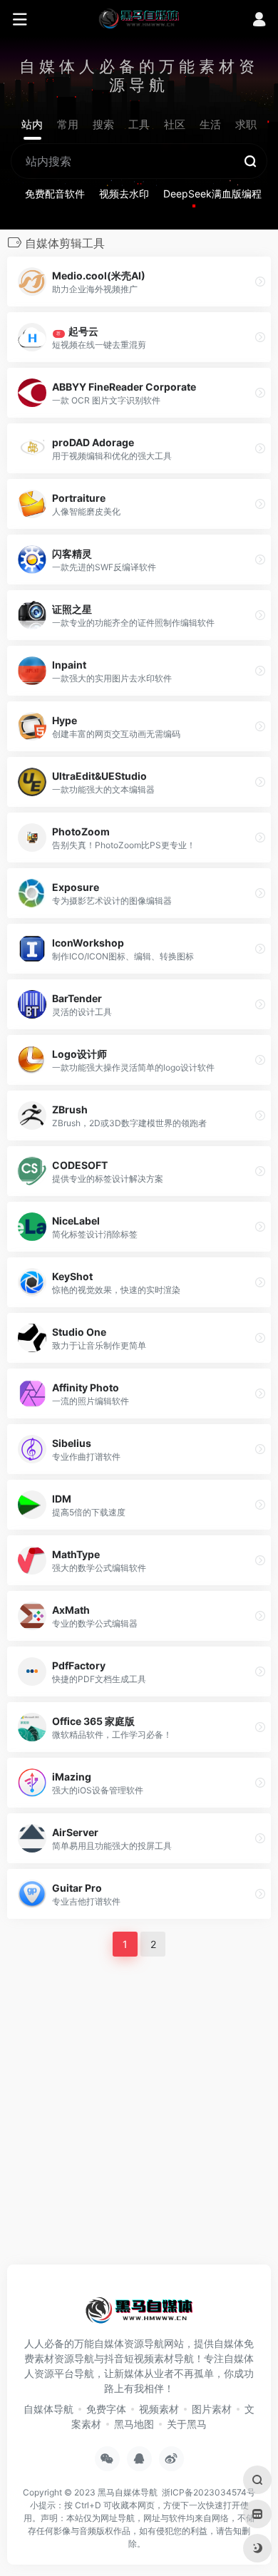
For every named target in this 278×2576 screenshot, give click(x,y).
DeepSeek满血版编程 (212, 194)
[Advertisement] (139, 2108)
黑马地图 (134, 2424)
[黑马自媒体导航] (139, 18)
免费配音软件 (55, 194)
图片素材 (212, 2409)
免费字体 (106, 2409)
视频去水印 (124, 194)
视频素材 (159, 2409)
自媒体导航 (48, 2409)
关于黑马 (187, 2424)
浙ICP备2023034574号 (208, 2492)
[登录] (259, 21)
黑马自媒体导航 (128, 2492)
